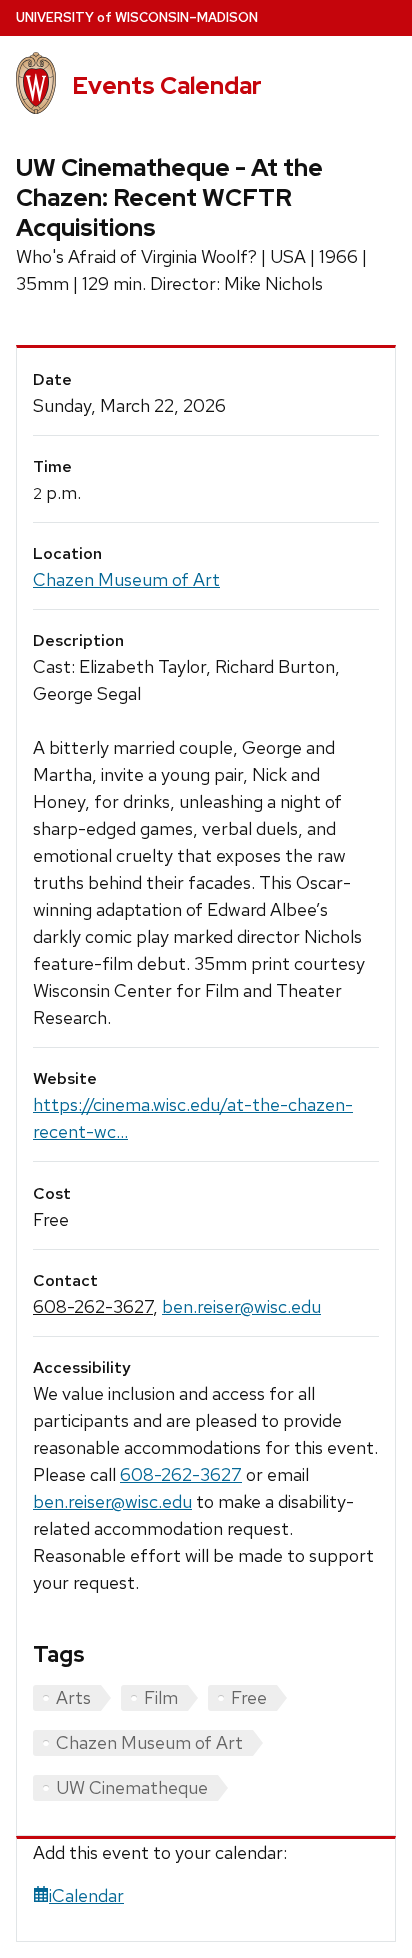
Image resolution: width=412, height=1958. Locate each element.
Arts (73, 1697)
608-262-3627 (93, 1306)
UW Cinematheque (132, 1787)
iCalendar (86, 1895)
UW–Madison (137, 17)
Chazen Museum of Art (126, 579)
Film (161, 1697)
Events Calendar (167, 85)
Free (249, 1697)
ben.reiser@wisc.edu (241, 1306)
